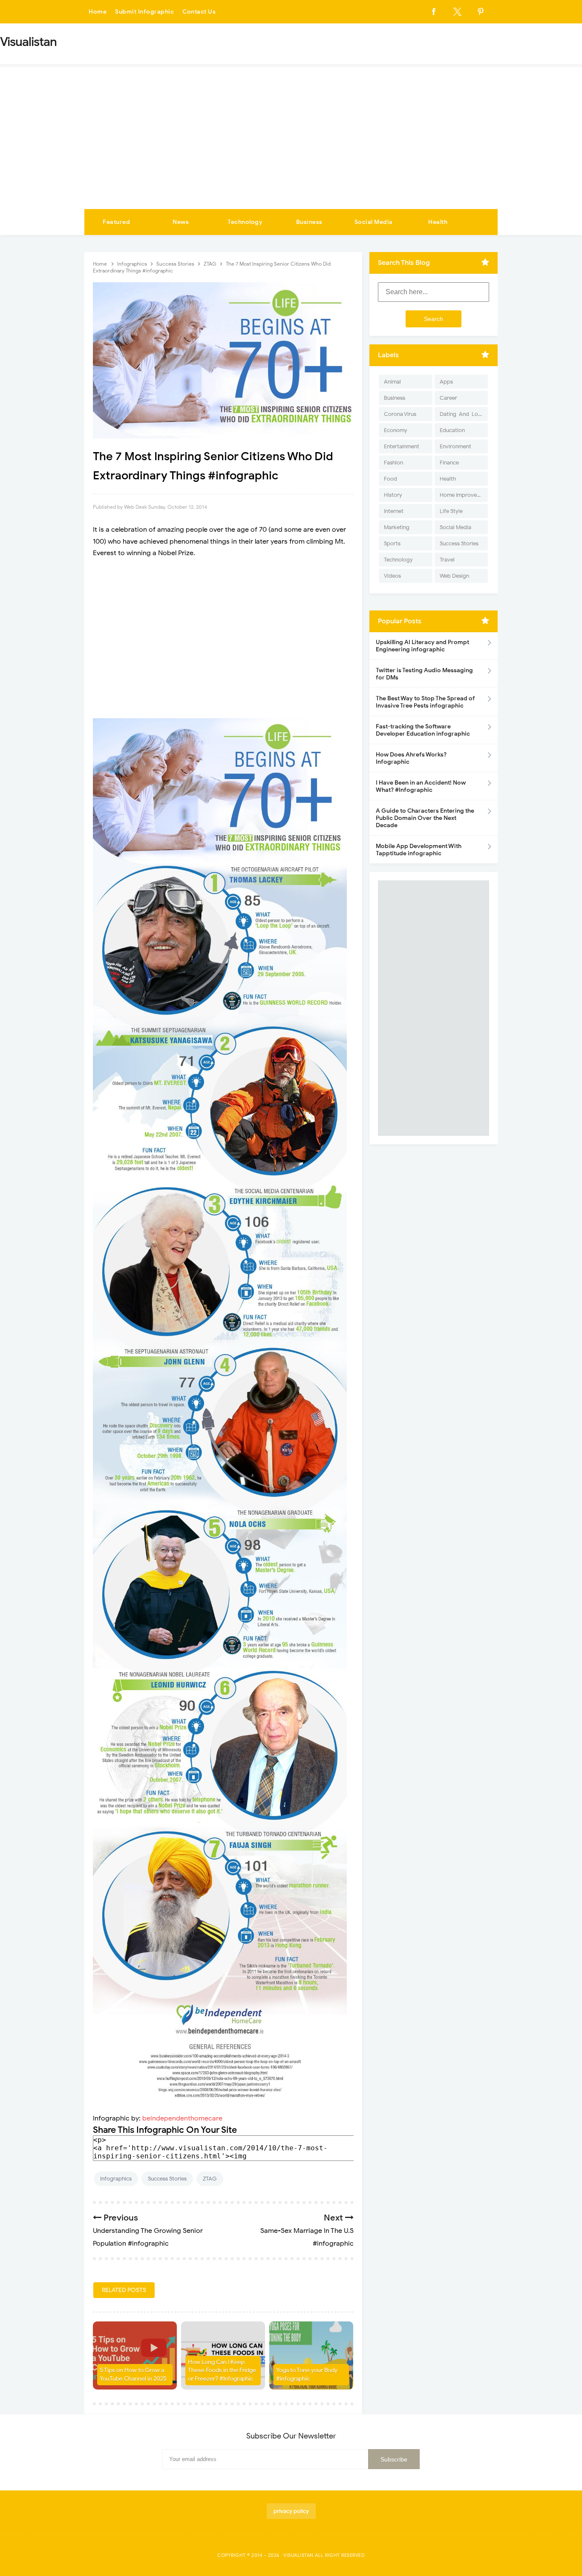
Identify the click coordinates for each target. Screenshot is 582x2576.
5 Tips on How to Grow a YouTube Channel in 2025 (133, 2374)
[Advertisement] (291, 145)
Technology (245, 222)
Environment (455, 446)
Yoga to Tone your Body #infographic (307, 2374)
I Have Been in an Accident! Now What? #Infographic (421, 786)
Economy (396, 430)
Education (452, 430)
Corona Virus (400, 414)
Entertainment (402, 446)
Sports (392, 543)
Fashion (393, 463)
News (181, 222)
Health (438, 222)
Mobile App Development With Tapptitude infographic (419, 850)
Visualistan (298, 2555)
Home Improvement (464, 495)
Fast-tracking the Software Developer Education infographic (423, 730)
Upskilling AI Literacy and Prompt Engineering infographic (422, 646)
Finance (449, 463)
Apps (446, 382)
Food (390, 479)
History (393, 495)
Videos (392, 576)
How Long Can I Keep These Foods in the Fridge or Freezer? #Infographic (222, 2370)
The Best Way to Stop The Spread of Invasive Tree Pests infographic (425, 702)
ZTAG (210, 2179)
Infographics (116, 2179)
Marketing (397, 527)
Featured (116, 222)
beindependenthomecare (182, 2118)
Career (448, 398)
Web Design (454, 576)
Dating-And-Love (462, 414)
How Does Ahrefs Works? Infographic (411, 758)
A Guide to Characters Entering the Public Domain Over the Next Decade (425, 818)
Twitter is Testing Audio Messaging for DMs (424, 674)
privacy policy (291, 2511)
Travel (447, 560)
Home (98, 12)
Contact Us (199, 12)
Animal (392, 382)
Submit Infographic (144, 12)
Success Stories (167, 2179)
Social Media (374, 222)
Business (309, 222)
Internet (394, 511)
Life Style (451, 511)
